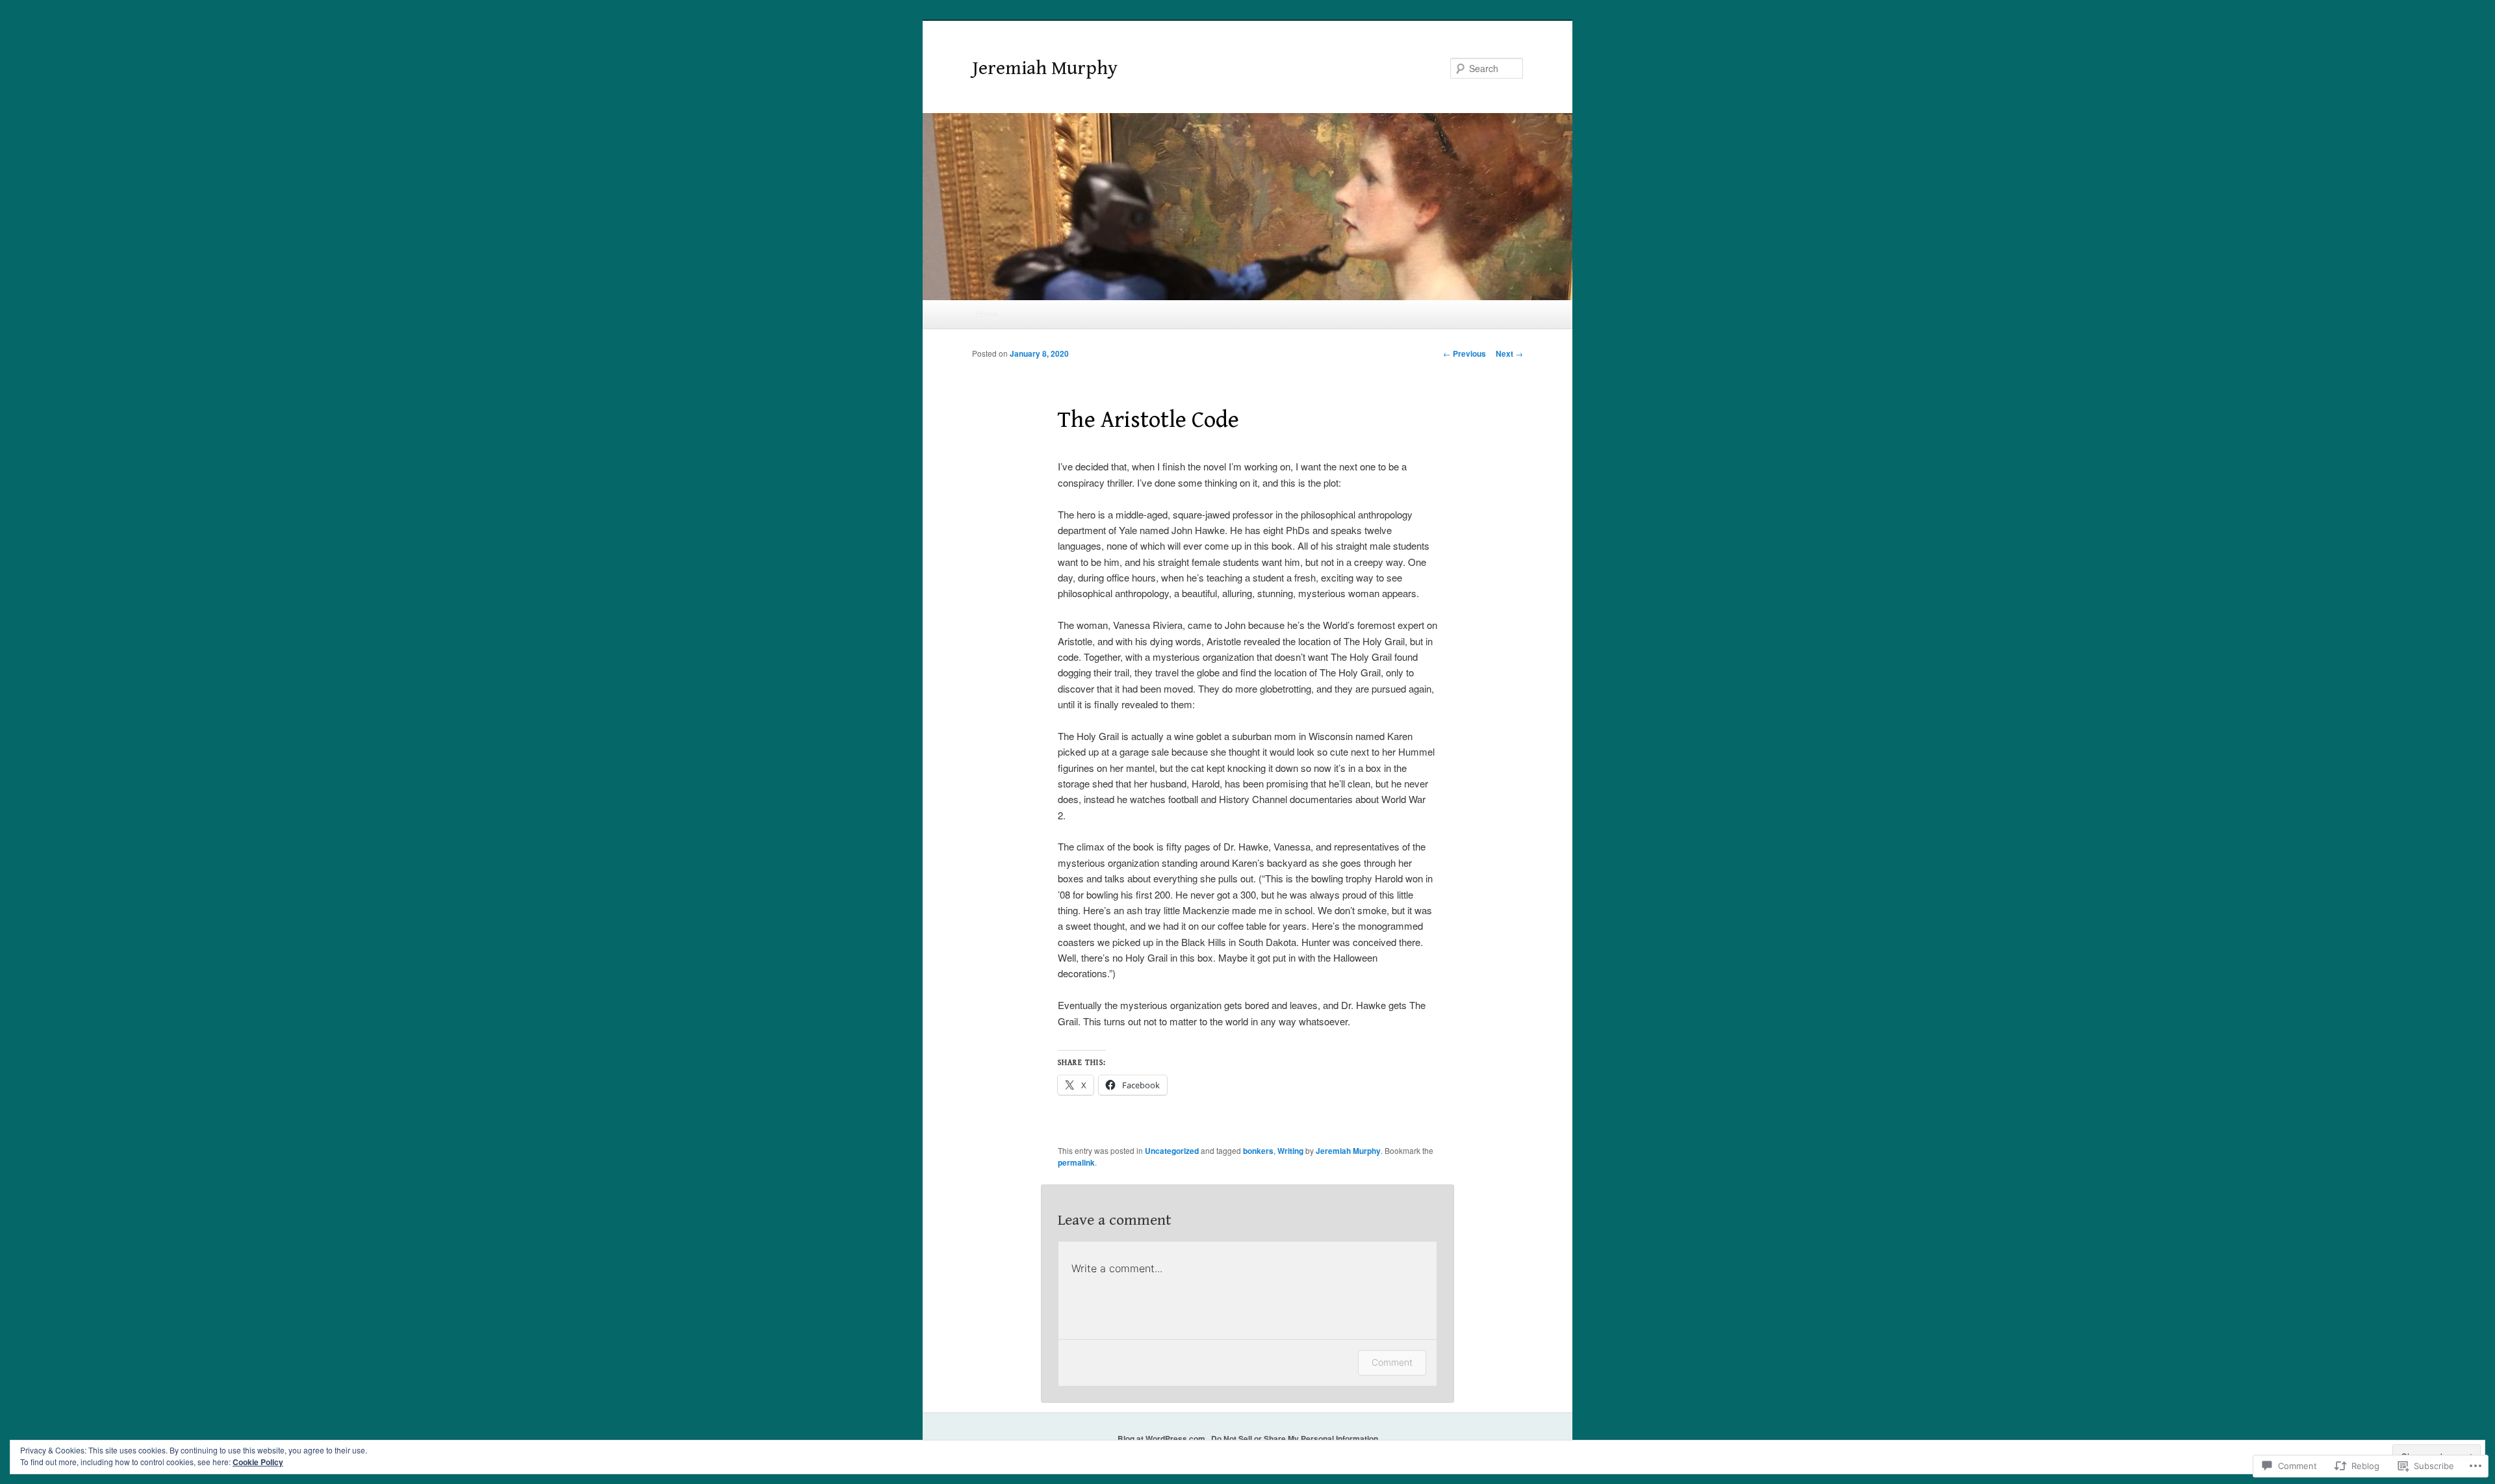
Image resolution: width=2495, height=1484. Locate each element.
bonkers (1258, 1151)
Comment (1392, 1362)
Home (986, 313)
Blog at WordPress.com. (1162, 1439)
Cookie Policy (258, 1462)
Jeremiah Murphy (1045, 68)
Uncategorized (1172, 1151)
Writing (1290, 1151)
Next (1509, 353)
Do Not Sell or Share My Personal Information (1295, 1439)
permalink (1076, 1162)
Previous (1465, 353)
